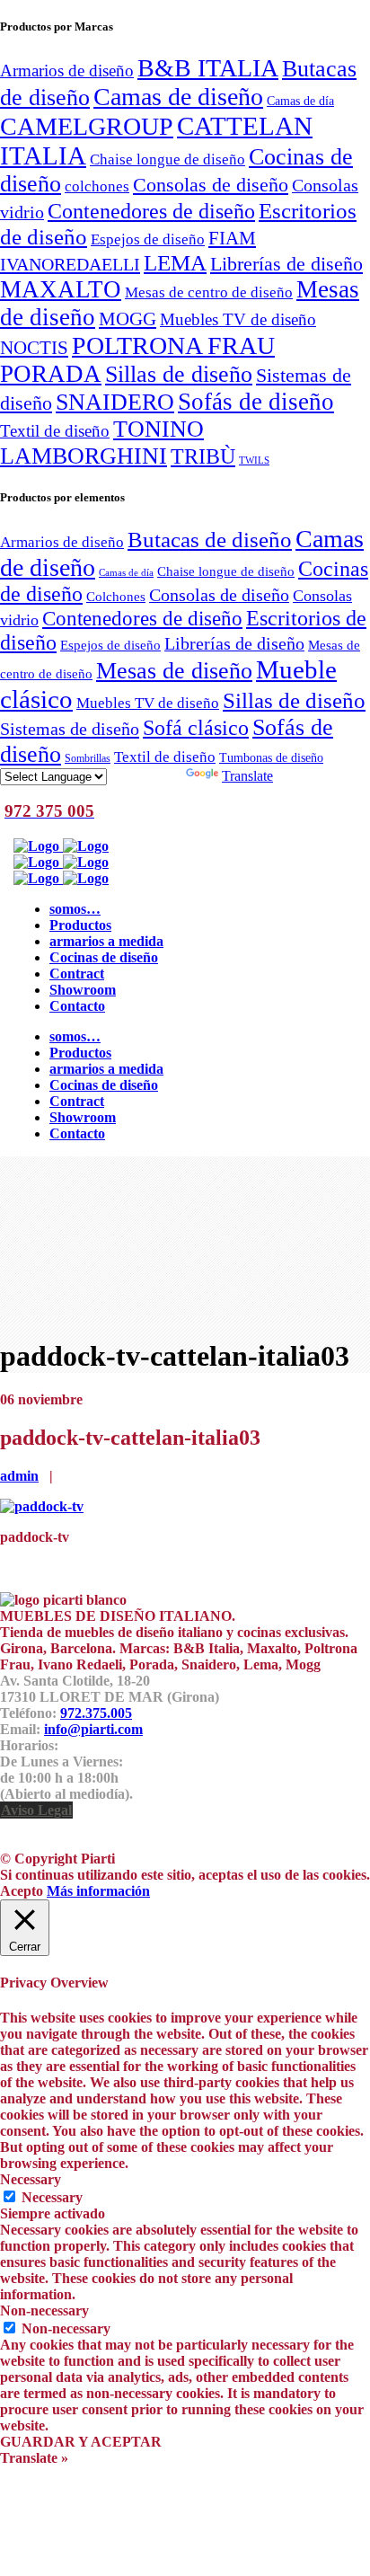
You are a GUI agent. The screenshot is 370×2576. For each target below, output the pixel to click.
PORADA (51, 374)
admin (19, 1476)
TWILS (254, 460)
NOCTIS (34, 348)
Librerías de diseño (286, 264)
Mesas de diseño (174, 671)
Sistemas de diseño (70, 729)
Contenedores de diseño (151, 211)
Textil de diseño (55, 431)
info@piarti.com (93, 1729)
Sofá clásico (196, 727)
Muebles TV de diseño (238, 319)
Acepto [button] (22, 1891)
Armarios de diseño (67, 71)
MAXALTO (61, 289)
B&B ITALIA (208, 68)
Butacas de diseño (210, 540)
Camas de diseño (178, 97)
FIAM (232, 238)
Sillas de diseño (179, 374)
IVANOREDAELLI (70, 264)
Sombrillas (88, 758)
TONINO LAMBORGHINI (102, 443)
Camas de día (300, 101)
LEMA (175, 262)
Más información (98, 1891)
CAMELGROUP (87, 126)
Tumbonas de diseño (271, 758)
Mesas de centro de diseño (209, 292)
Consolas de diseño (211, 185)
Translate (247, 776)
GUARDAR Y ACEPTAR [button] (81, 2442)
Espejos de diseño (148, 239)
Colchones (116, 596)
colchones (97, 186)
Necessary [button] (31, 2179)
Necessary (52, 2197)
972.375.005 (96, 1713)
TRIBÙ (203, 456)
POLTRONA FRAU (173, 345)
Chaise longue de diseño (167, 159)
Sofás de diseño (256, 402)
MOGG (128, 319)
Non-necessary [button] (44, 2310)
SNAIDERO (115, 402)
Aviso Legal (36, 1810)
